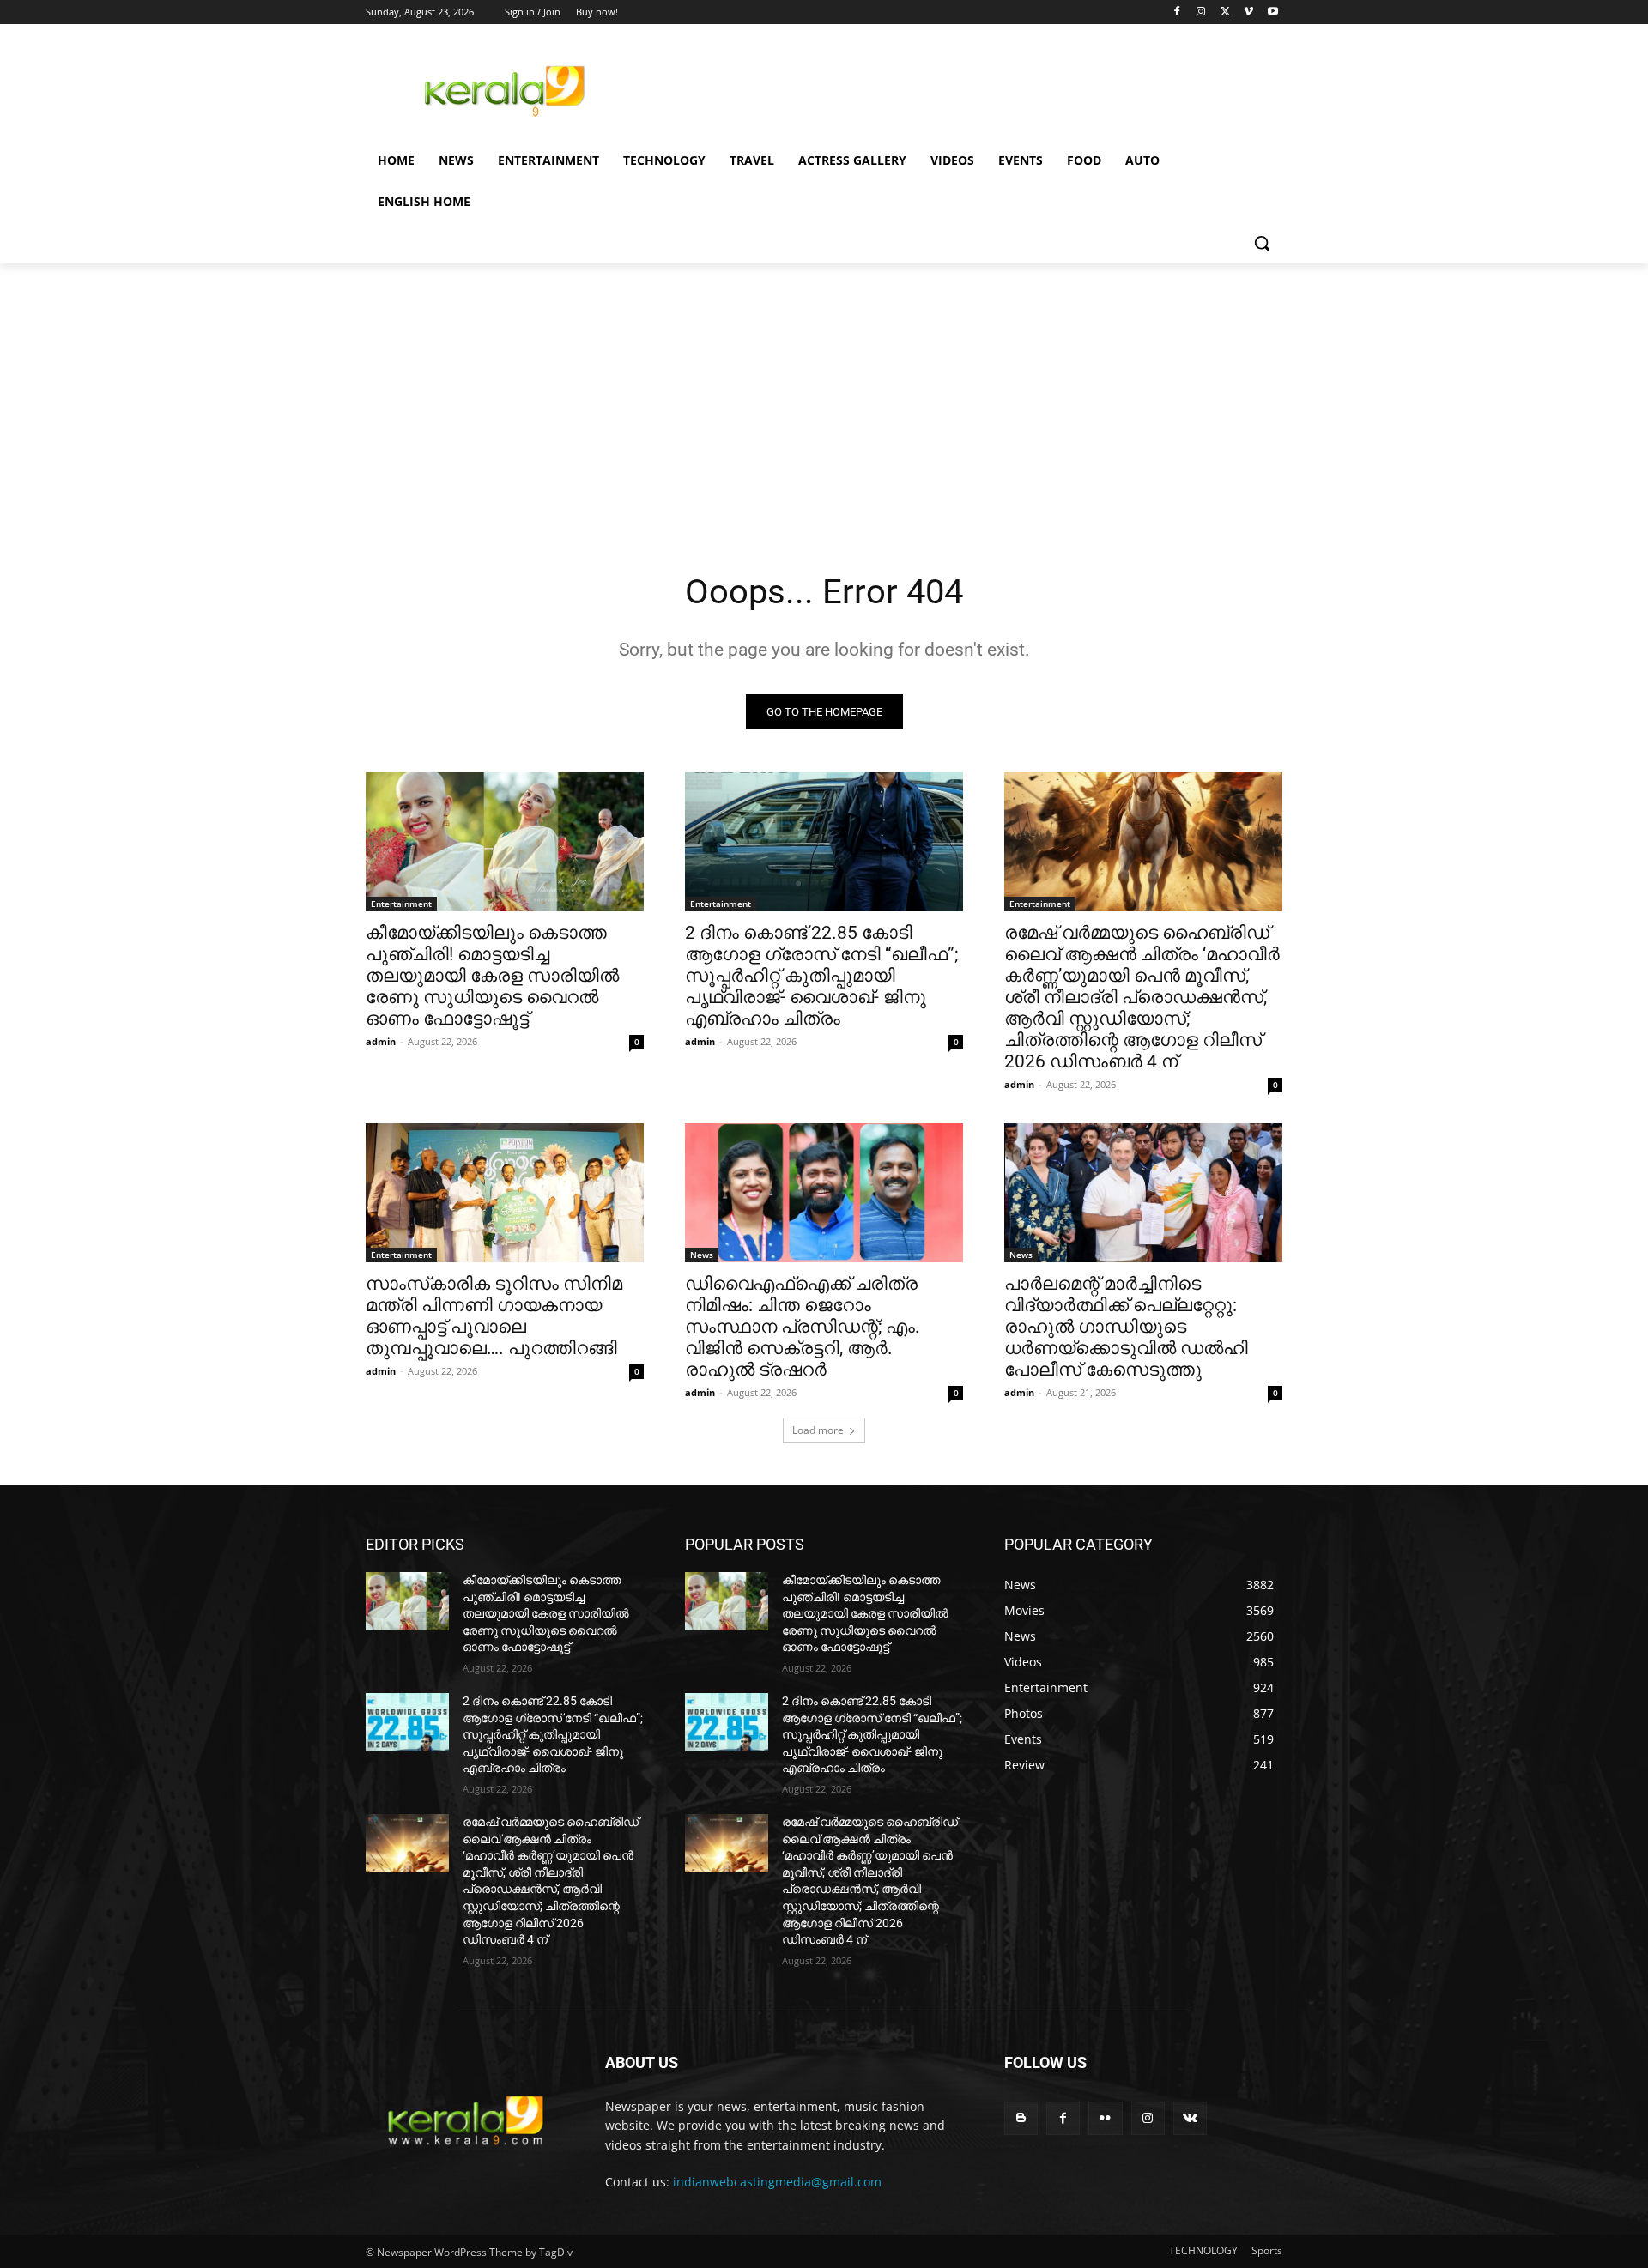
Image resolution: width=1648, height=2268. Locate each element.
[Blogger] (1021, 2118)
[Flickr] (1105, 2118)
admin (381, 1041)
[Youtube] (1272, 12)
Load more (818, 1430)
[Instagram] (1201, 12)
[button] (1262, 243)
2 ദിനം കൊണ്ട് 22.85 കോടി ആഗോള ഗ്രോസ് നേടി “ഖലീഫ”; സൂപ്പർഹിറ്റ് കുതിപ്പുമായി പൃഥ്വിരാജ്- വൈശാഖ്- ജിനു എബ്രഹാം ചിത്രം (821, 976)
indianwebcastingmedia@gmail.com (777, 2182)
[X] (1225, 12)
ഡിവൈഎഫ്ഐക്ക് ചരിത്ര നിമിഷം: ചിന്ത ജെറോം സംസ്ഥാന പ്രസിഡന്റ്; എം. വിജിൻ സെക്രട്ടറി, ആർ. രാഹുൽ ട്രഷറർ (803, 1327)
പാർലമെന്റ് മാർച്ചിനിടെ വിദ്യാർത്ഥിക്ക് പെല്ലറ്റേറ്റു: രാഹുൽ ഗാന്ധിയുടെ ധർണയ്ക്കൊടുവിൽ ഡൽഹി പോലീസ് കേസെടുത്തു (1126, 1327)
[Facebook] (1177, 12)
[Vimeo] (1248, 12)
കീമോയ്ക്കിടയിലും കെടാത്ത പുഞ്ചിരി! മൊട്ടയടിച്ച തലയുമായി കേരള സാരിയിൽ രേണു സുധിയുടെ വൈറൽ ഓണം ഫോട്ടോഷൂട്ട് (492, 976)
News (702, 1255)
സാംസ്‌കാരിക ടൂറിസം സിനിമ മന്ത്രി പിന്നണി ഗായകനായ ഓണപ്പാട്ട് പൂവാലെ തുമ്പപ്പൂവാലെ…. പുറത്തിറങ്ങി (494, 1316)
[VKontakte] (1190, 2118)
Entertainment (401, 904)
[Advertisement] (953, 88)
